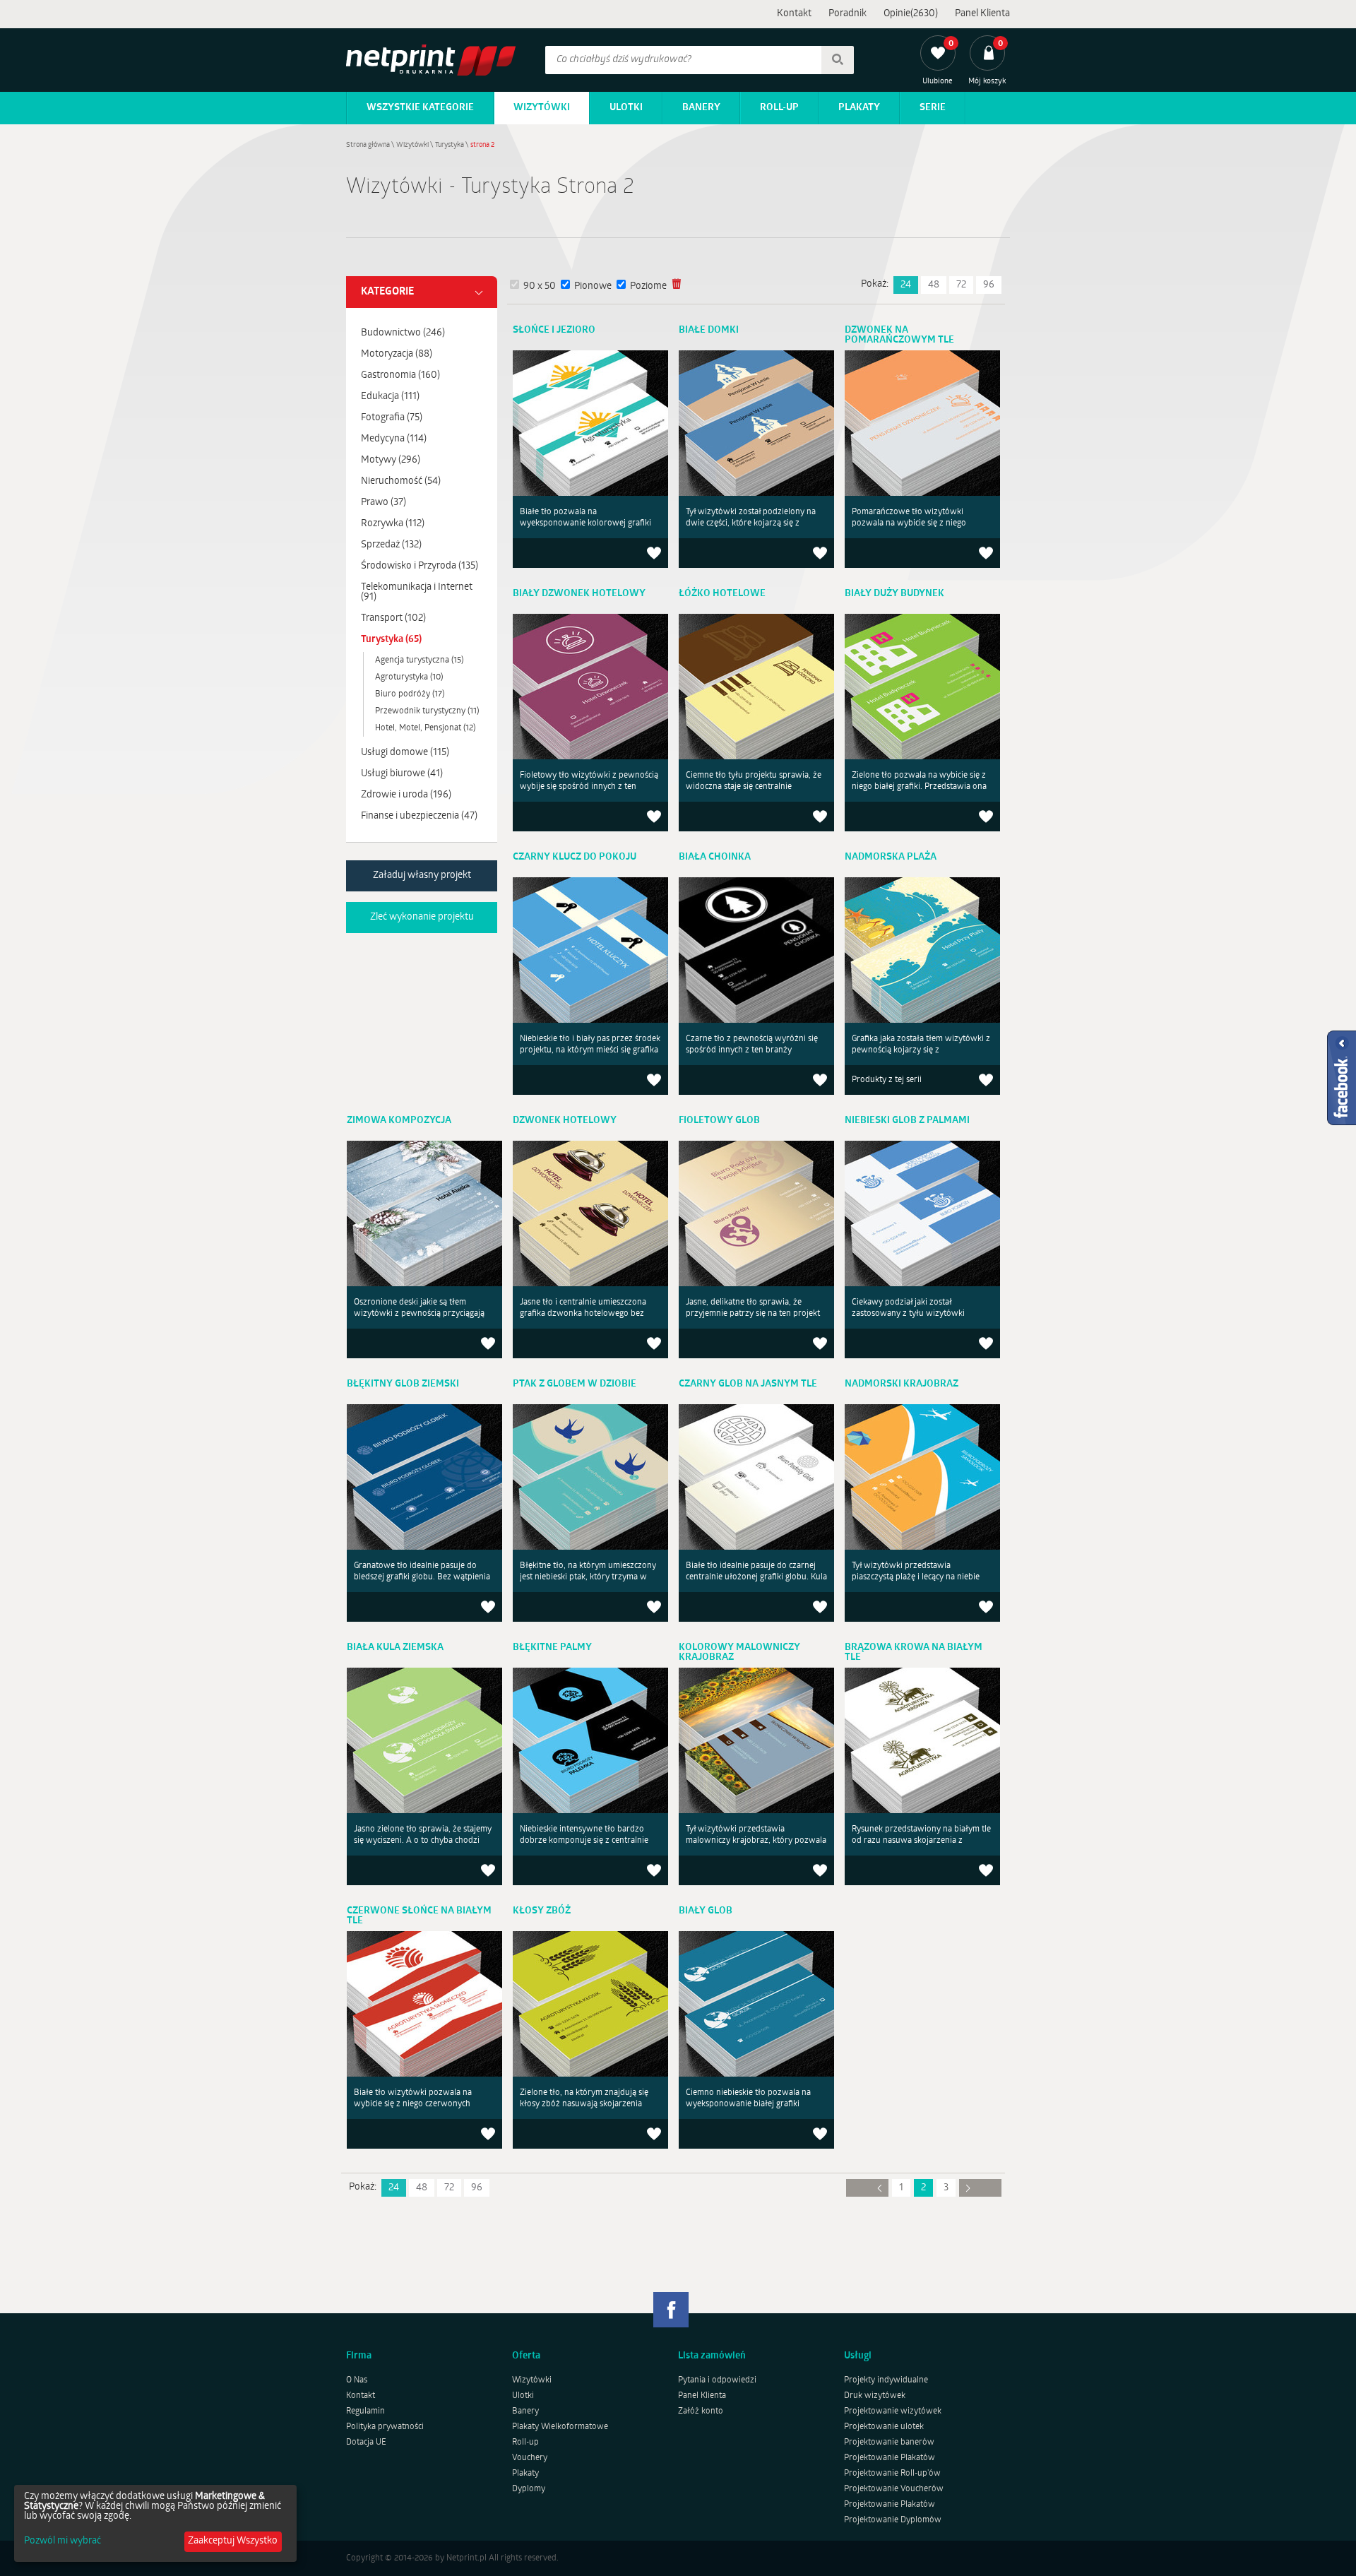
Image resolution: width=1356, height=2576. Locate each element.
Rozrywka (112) (393, 524)
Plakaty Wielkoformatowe (560, 2427)
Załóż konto (701, 2411)
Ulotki (626, 108)
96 (989, 285)
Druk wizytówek (875, 2396)
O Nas (357, 2380)
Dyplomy (529, 2489)
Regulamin (365, 2411)
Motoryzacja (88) (397, 354)
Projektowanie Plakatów (890, 2458)
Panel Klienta (982, 14)
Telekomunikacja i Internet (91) (417, 592)
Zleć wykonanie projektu (422, 917)
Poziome (648, 286)
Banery (701, 108)
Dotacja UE (366, 2443)
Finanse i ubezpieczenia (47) (419, 816)
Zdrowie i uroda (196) (406, 795)
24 (906, 285)
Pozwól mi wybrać (63, 2541)
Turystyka (450, 145)
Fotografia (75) (392, 418)
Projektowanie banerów (889, 2443)
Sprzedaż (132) (391, 545)
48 (934, 285)
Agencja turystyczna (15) (419, 660)
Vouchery (530, 2458)
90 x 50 (540, 286)
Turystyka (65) (391, 640)
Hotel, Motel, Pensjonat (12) (425, 728)
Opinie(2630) (911, 14)
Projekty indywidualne (886, 2380)
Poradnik (847, 14)
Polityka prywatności (385, 2427)
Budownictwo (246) (403, 333)
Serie (933, 108)
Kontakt (794, 14)
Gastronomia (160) (400, 375)
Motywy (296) (391, 460)
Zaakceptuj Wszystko (233, 2541)
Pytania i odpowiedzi (717, 2380)
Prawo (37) (383, 503)
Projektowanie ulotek (884, 2427)
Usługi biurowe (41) (402, 774)
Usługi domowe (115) (405, 753)
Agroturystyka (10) (409, 677)
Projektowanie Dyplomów (893, 2520)
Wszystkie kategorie (420, 108)
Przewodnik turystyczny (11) (427, 711)
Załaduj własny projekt (422, 876)
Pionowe (593, 286)
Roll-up (779, 108)
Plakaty (859, 108)
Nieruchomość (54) (401, 481)
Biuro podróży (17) (410, 694)
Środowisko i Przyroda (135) (420, 566)
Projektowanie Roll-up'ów (892, 2474)
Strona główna (368, 145)
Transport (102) (393, 618)
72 (961, 285)
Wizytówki (542, 108)
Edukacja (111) (390, 397)
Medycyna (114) (394, 439)
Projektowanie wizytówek (893, 2411)
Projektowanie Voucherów (894, 2489)
